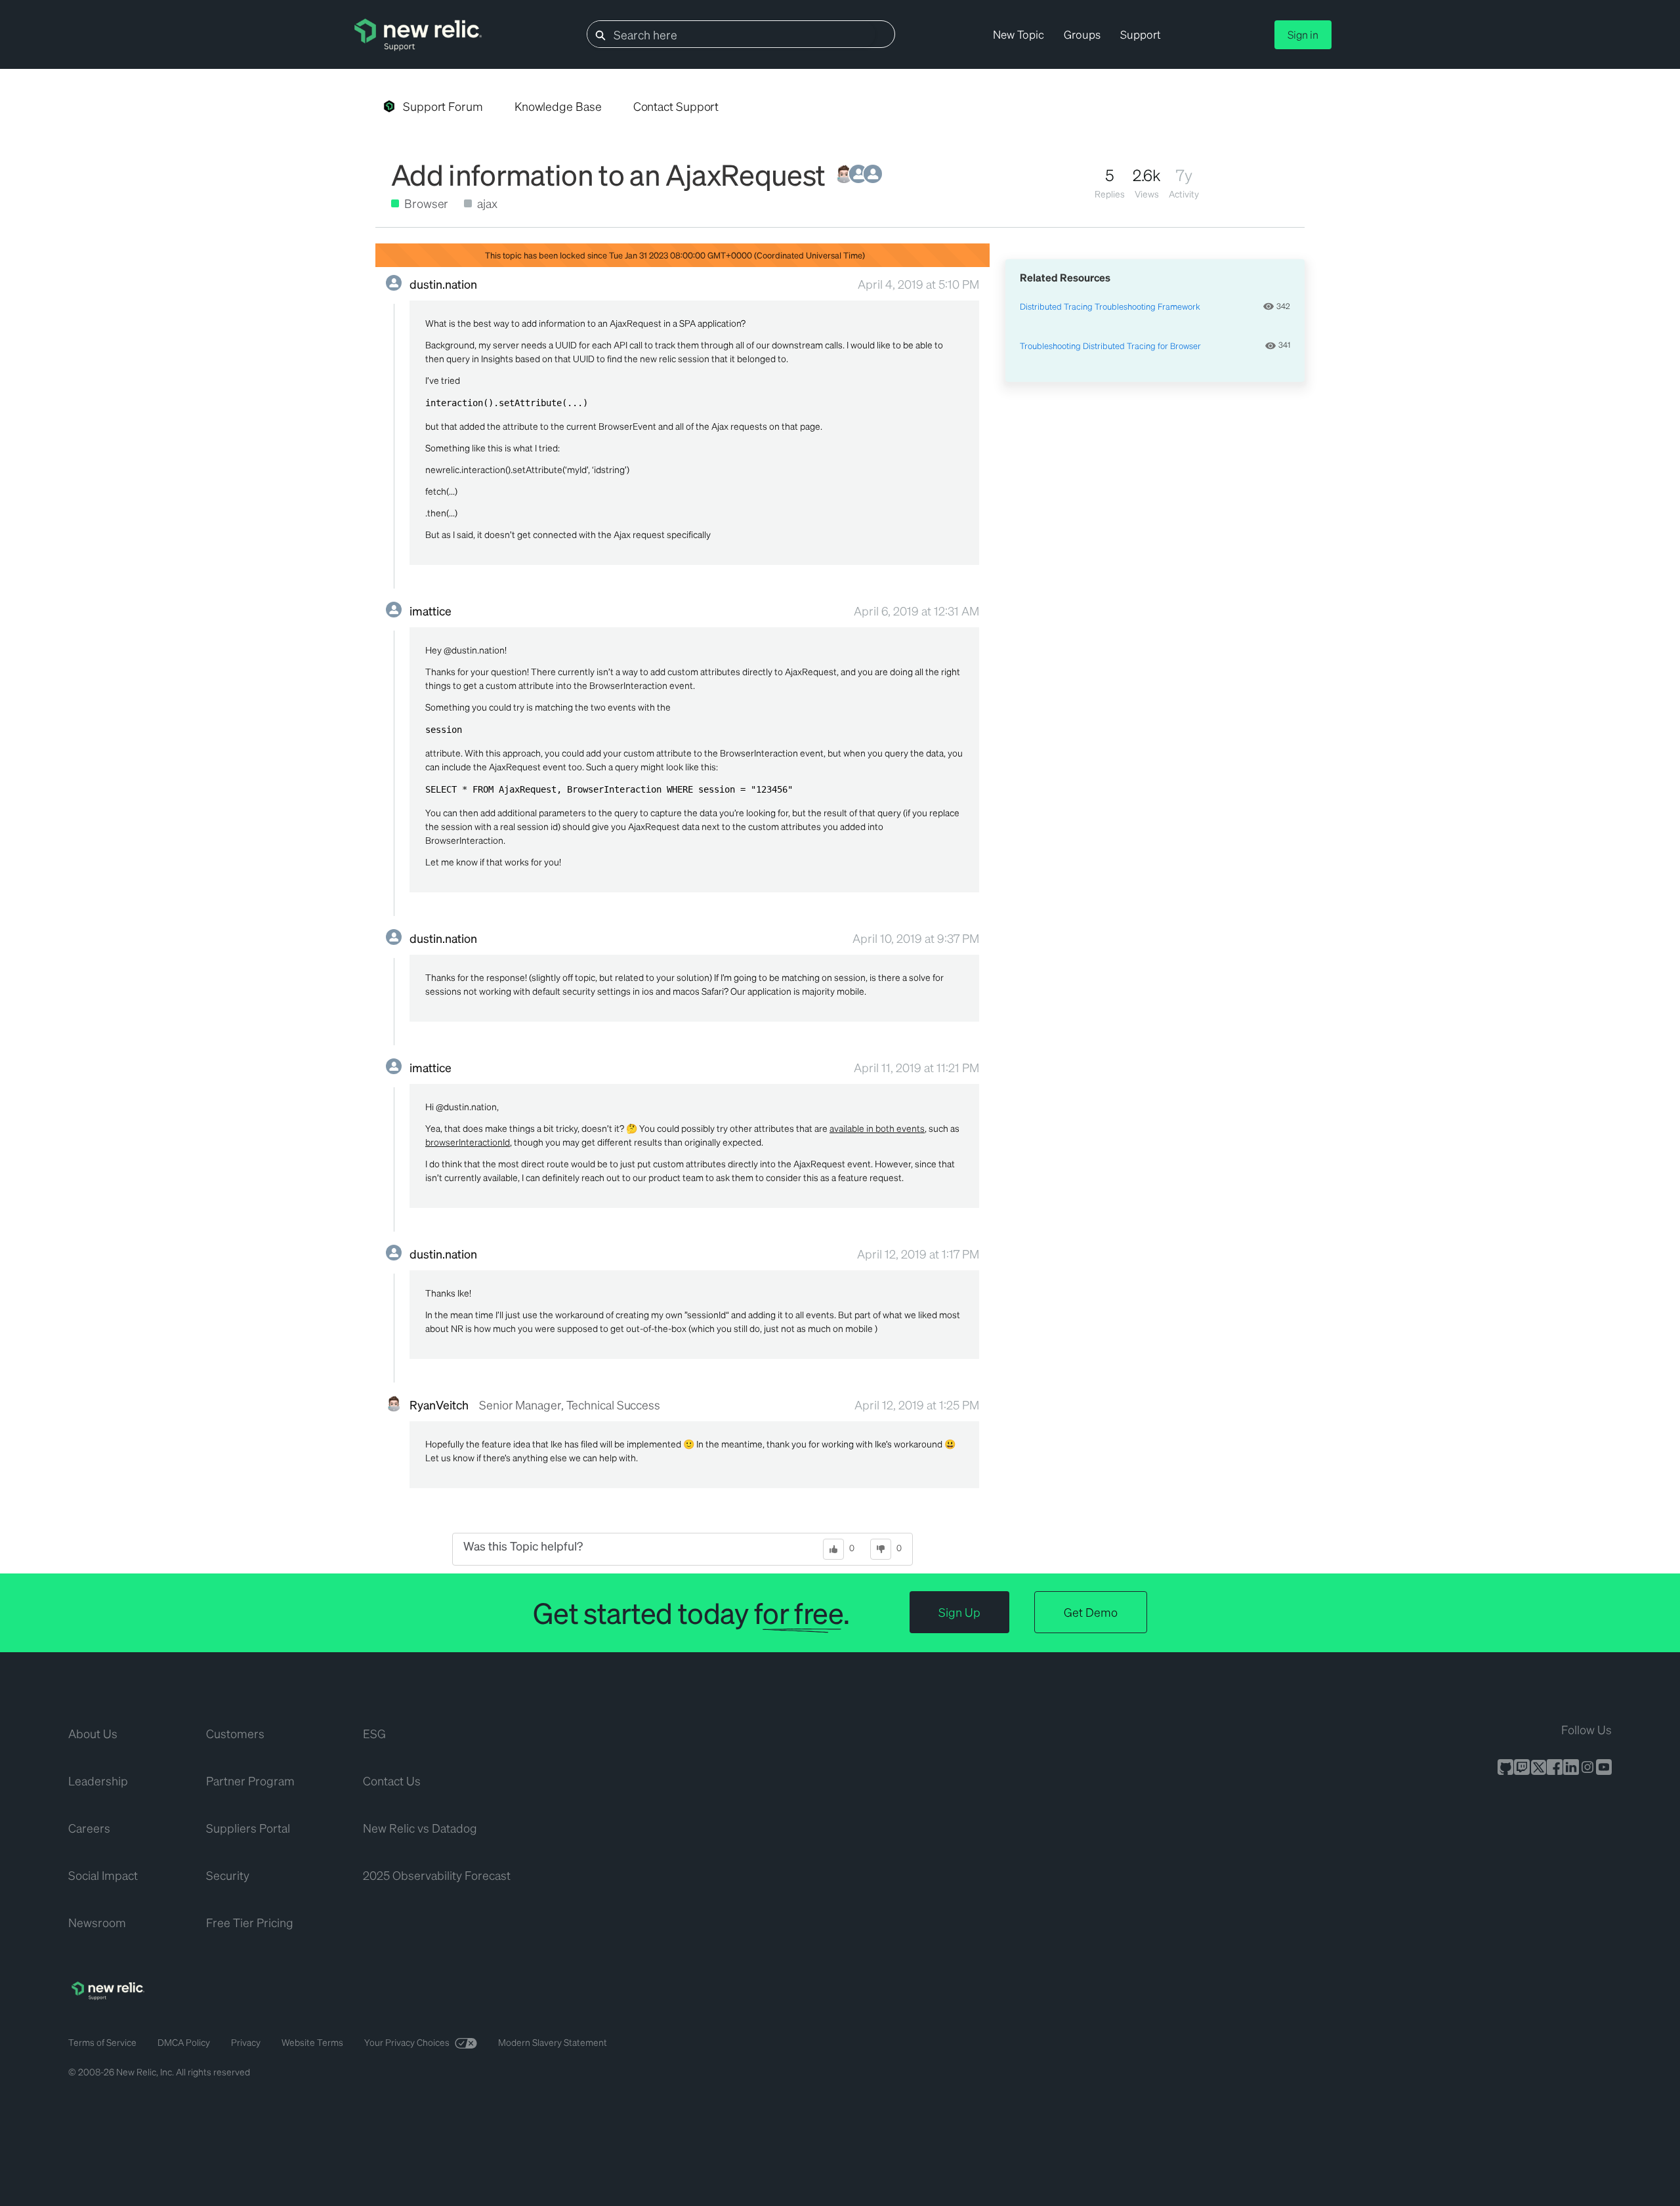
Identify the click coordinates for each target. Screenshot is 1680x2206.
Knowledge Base (558, 106)
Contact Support (676, 106)
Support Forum (443, 106)
